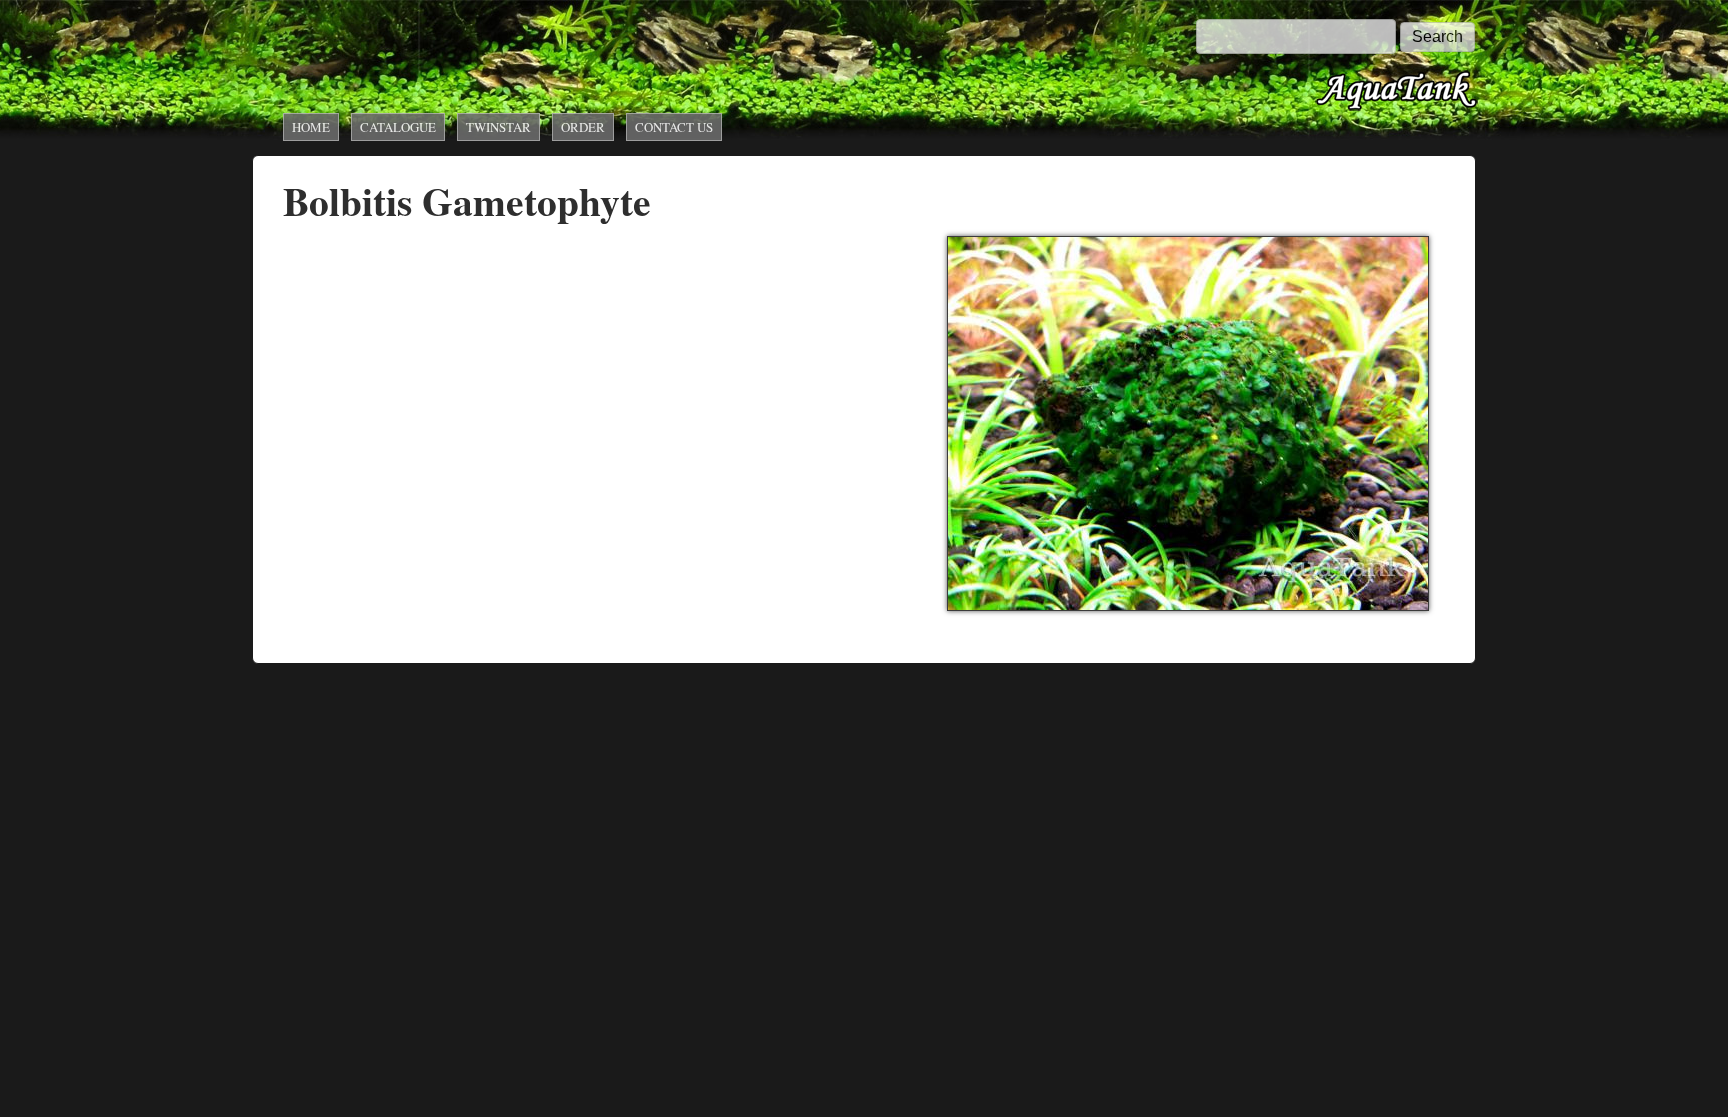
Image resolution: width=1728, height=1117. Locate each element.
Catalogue (398, 127)
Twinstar (498, 127)
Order (583, 127)
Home (311, 127)
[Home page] (1396, 108)
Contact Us (674, 127)
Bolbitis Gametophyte (467, 200)
